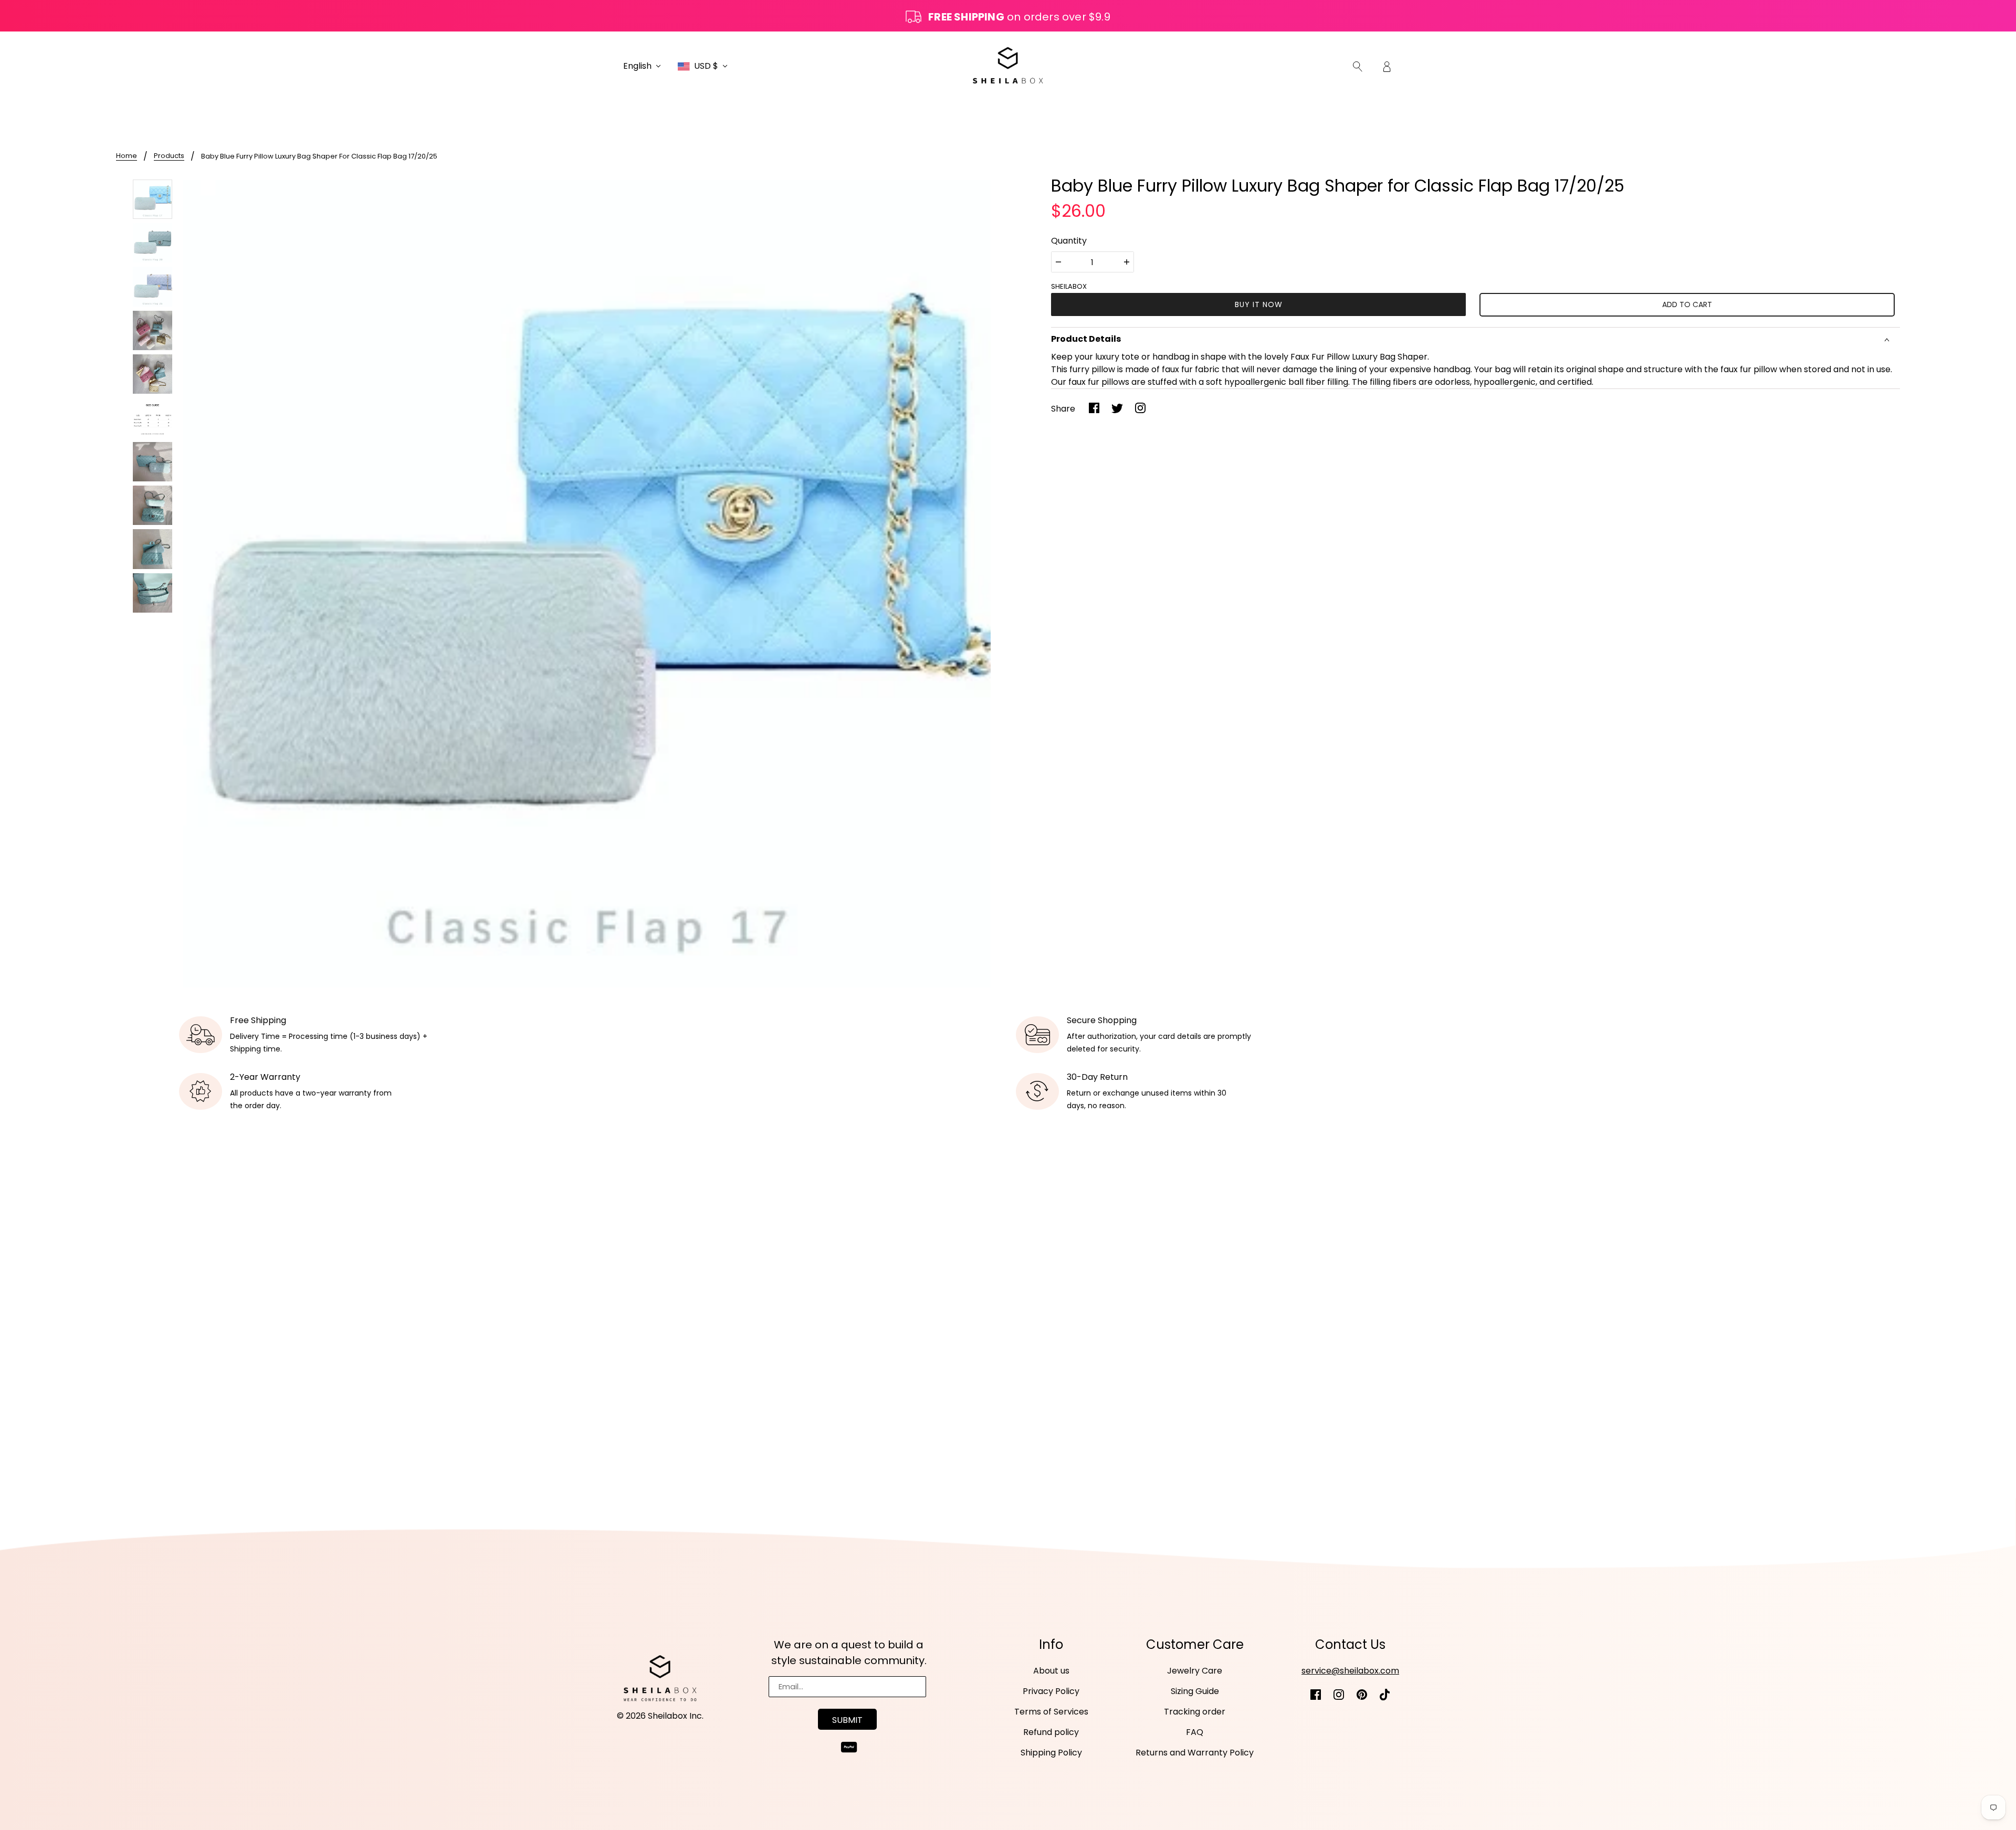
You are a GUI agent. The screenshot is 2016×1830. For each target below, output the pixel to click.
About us (1051, 1671)
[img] (1358, 66)
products (169, 156)
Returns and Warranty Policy (1195, 1753)
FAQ (1195, 1732)
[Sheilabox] (1008, 65)
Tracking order (1195, 1712)
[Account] (1387, 66)
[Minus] (1058, 262)
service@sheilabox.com (1350, 1671)
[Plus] (1127, 262)
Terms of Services (1051, 1712)
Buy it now (1259, 304)
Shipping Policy (1051, 1753)
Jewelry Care (1195, 1671)
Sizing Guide (1195, 1691)
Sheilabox (1069, 286)
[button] (642, 66)
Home (127, 156)
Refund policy (1051, 1732)
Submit (847, 1720)
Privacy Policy (1051, 1691)
